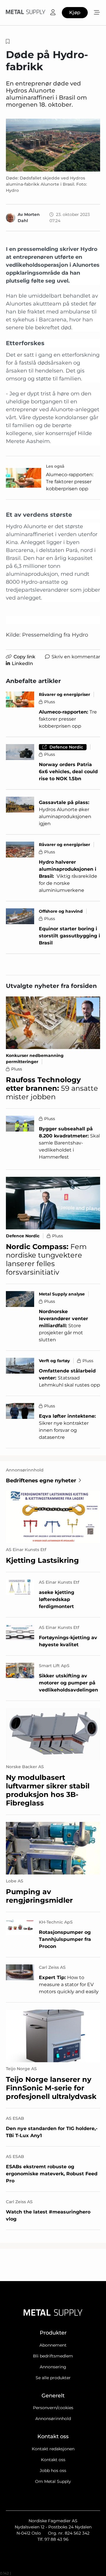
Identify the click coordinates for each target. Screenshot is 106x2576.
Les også (55, 466)
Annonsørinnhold (53, 2419)
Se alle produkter (53, 2378)
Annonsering (53, 2367)
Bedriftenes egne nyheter (41, 1481)
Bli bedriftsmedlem (53, 2356)
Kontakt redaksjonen (53, 2449)
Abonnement (53, 2345)
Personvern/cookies (53, 2408)
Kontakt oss (53, 2460)
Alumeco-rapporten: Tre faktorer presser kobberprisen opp (70, 482)
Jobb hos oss (53, 2471)
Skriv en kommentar (76, 657)
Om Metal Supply (53, 2481)
